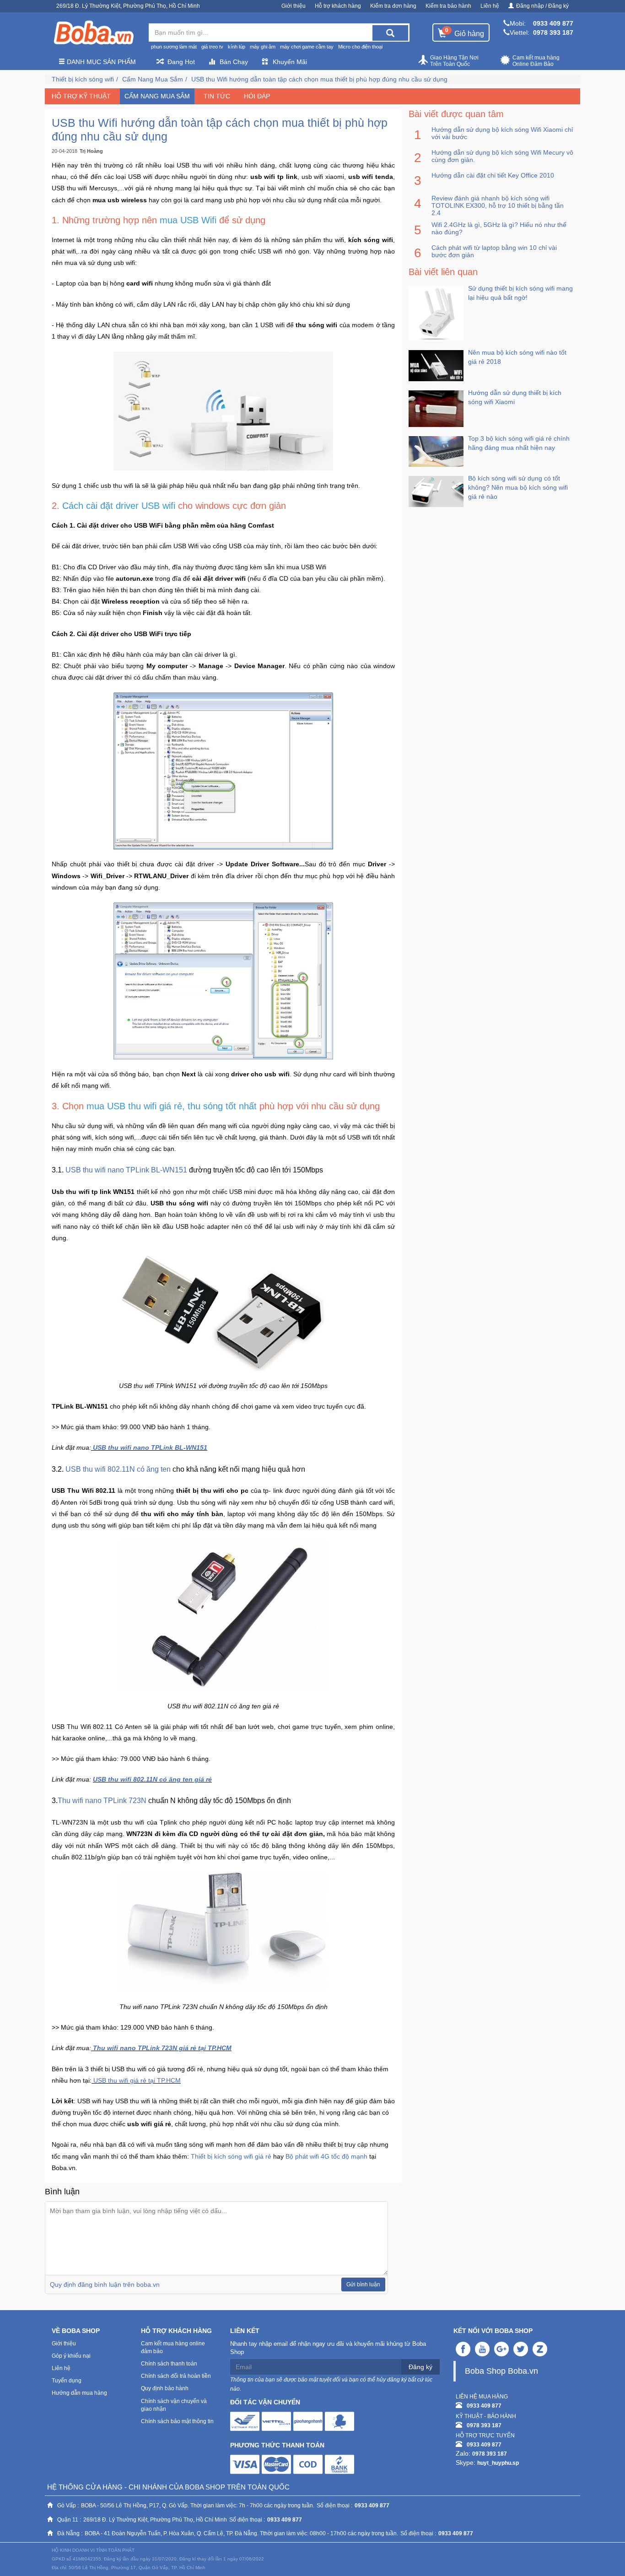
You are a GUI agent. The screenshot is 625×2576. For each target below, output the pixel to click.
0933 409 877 (553, 23)
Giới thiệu (294, 6)
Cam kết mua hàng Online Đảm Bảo (536, 61)
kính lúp (237, 47)
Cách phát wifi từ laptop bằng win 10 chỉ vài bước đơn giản (494, 251)
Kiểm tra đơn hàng (393, 6)
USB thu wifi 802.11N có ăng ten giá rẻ (152, 1779)
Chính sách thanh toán (169, 2364)
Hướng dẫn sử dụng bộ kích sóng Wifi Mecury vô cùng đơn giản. (502, 156)
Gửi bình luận (363, 2284)
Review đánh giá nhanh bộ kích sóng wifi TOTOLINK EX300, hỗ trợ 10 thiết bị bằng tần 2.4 (498, 205)
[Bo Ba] (93, 33)
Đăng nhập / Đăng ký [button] (542, 6)
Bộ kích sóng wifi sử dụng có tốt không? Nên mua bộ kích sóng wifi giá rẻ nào (518, 487)
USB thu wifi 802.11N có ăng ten (117, 1469)
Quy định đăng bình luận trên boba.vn (105, 2284)
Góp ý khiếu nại (71, 2356)
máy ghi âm (263, 47)
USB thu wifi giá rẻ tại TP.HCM (137, 2080)
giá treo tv (212, 47)
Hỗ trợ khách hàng (338, 6)
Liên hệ (490, 6)
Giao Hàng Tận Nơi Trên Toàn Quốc (454, 61)
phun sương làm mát (174, 47)
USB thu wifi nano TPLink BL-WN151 (126, 1170)
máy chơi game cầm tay (307, 47)
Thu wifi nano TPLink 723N (103, 1801)
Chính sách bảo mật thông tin (177, 2421)
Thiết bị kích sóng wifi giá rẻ (231, 2156)
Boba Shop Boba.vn (501, 2371)
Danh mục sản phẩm (100, 62)
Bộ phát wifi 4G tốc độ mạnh (326, 2156)
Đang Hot (181, 62)
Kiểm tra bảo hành (448, 6)
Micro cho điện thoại (360, 47)
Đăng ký (420, 2367)
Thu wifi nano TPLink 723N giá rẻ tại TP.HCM (162, 2048)
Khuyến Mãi (290, 62)
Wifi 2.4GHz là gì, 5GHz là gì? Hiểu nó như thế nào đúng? (499, 228)
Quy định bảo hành (165, 2388)
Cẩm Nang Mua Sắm (153, 79)
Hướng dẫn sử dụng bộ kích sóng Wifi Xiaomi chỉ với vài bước (502, 133)
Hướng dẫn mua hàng (79, 2393)
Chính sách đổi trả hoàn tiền (176, 2376)
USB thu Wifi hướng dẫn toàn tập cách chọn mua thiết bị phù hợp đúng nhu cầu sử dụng (319, 79)
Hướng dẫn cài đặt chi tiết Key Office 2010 (493, 175)
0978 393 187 (553, 32)
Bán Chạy (234, 62)
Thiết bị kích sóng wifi (83, 79)
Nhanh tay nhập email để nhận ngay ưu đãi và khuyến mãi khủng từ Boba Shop (328, 2348)
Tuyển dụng (67, 2381)
